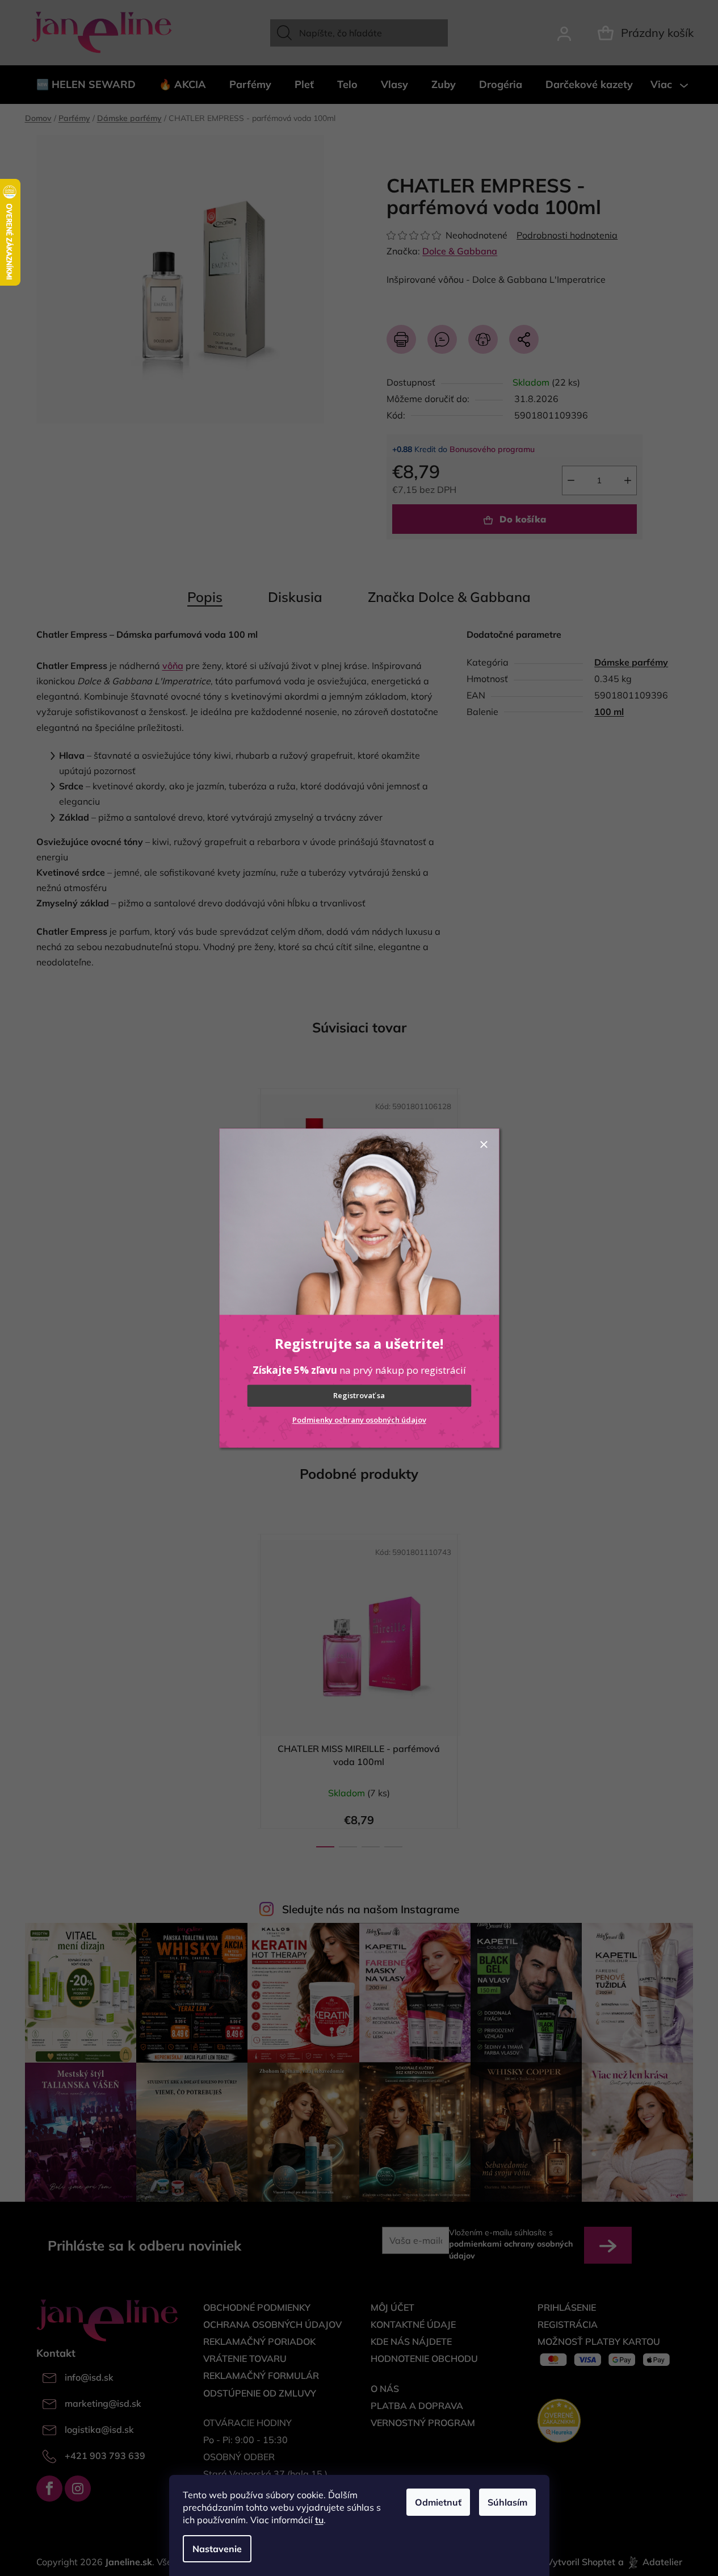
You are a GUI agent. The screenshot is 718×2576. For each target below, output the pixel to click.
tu (319, 2520)
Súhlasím (507, 2502)
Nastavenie (217, 2549)
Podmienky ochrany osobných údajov (359, 1420)
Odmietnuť (438, 2502)
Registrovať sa (359, 1396)
